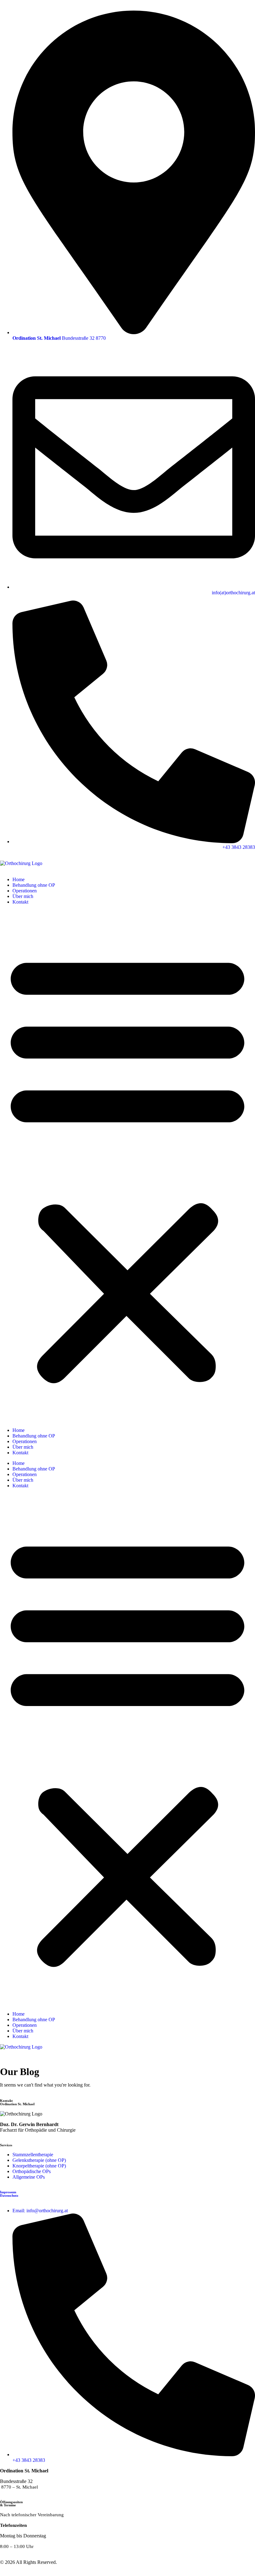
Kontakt (20, 902)
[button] (127, 1166)
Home (19, 879)
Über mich (23, 896)
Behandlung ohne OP (34, 885)
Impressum (8, 2192)
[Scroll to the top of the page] (2, 2573)
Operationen (25, 891)
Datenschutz (9, 2195)
